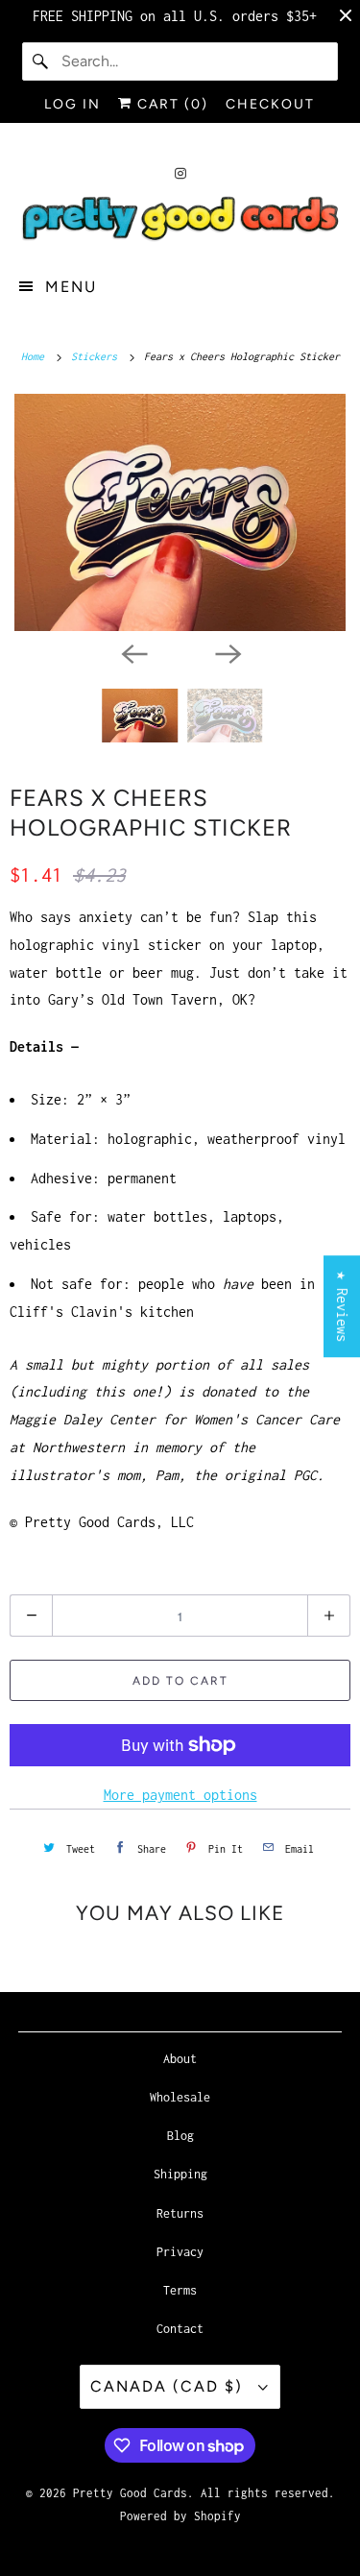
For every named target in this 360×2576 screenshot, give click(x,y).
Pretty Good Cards (130, 2493)
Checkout (270, 104)
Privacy (180, 2252)
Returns (180, 2213)
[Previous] (133, 652)
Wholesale (180, 2097)
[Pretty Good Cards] (180, 220)
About (180, 2059)
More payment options (180, 1795)
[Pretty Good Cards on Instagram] (180, 173)
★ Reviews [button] (342, 1306)
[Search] (41, 61)
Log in (72, 104)
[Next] (228, 652)
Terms (180, 2290)
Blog (180, 2136)
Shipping (180, 2174)
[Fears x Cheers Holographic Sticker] (180, 512)
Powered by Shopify (180, 2516)
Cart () (170, 104)
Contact (180, 2329)
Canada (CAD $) (169, 2386)
